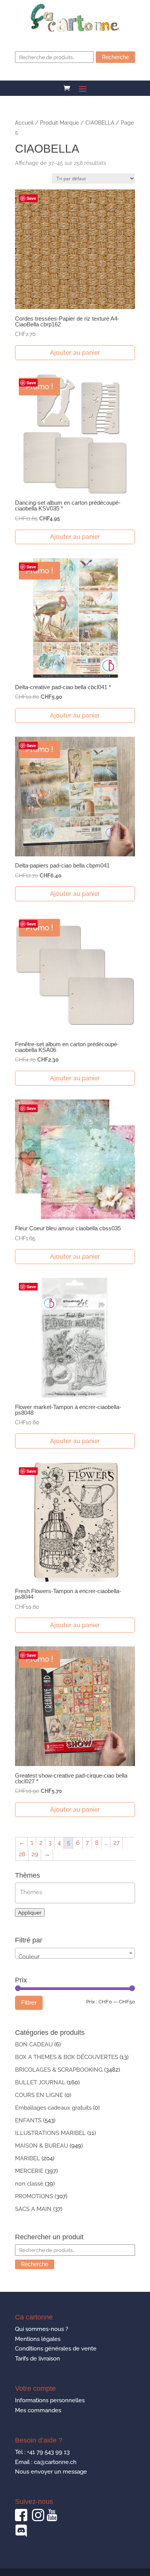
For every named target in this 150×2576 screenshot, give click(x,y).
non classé (29, 2184)
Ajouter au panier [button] (75, 353)
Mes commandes (38, 2410)
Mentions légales (38, 2339)
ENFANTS (28, 2120)
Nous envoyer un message (51, 2472)
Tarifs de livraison (37, 2359)
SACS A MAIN (33, 2209)
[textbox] (77, 1892)
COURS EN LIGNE (39, 2095)
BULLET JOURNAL (40, 2082)
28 (22, 1854)
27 (117, 1843)
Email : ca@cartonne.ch (46, 2462)
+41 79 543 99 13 (48, 2452)
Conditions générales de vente (56, 2349)
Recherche (115, 57)
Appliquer (30, 1913)
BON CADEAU (34, 2044)
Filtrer (29, 2003)
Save (31, 198)
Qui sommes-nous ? (42, 2329)
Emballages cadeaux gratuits (53, 2108)
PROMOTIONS (34, 2196)
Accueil (24, 123)
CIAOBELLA (100, 123)
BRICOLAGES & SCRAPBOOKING (59, 2070)
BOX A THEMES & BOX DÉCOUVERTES (67, 2057)
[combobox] (75, 1953)
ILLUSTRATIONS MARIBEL (50, 2133)
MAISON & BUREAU (42, 2146)
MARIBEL (27, 2158)
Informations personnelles (50, 2400)
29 (35, 1854)
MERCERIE (29, 2171)
